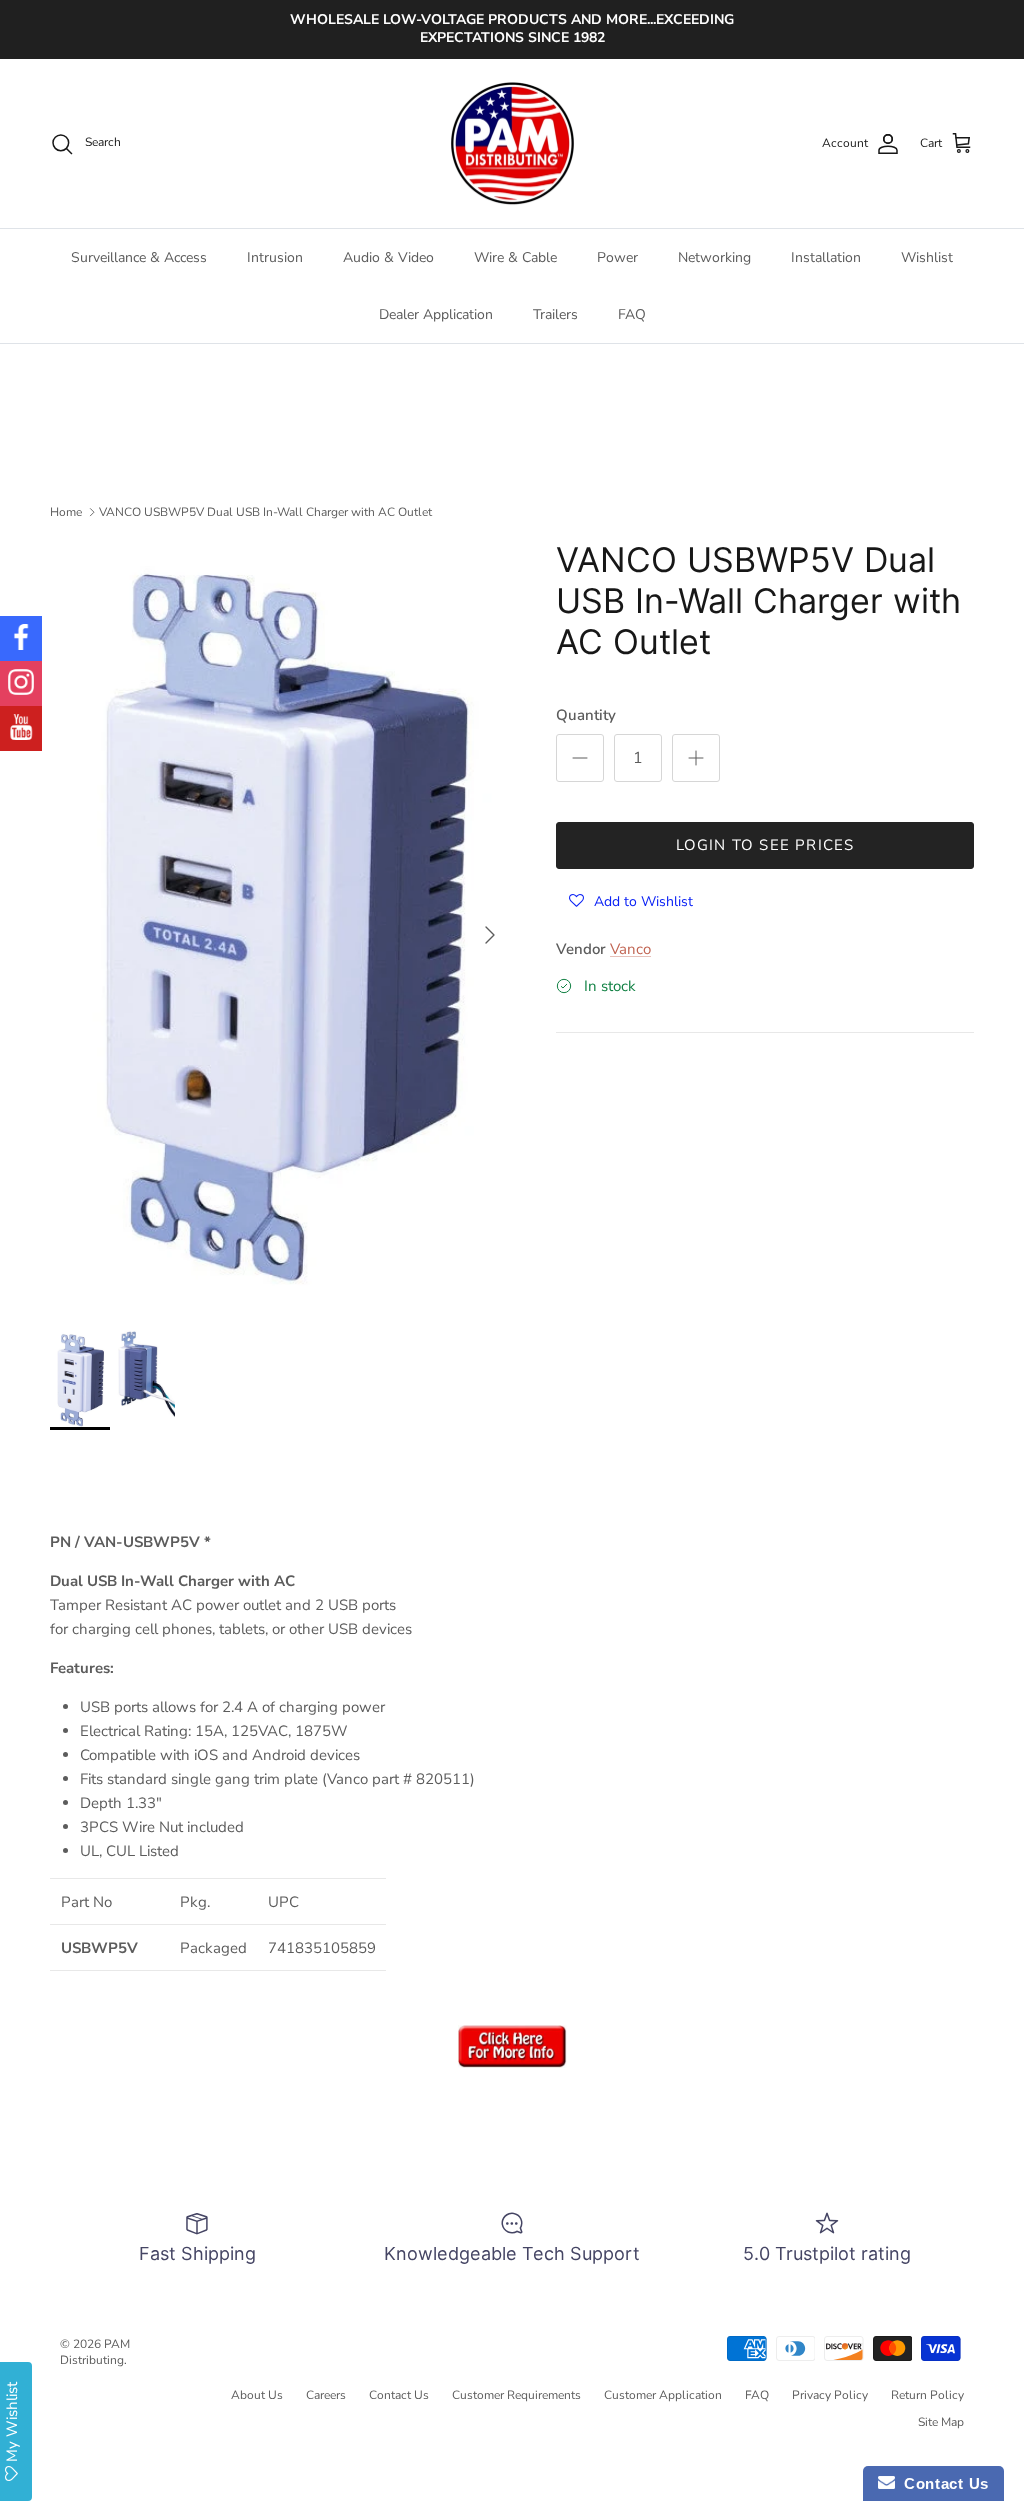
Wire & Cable (515, 257)
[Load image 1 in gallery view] (281, 925)
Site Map (941, 2422)
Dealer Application (436, 314)
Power (617, 257)
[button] (631, 900)
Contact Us (399, 2395)
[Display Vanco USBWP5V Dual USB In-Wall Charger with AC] (512, 2063)
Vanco (630, 949)
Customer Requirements (516, 2395)
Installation (826, 257)
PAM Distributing (95, 2352)
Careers (326, 2395)
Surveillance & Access (139, 257)
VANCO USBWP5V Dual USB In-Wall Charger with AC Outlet (265, 511)
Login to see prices (765, 845)
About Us (257, 2395)
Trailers (555, 314)
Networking (714, 257)
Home (66, 511)
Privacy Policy (830, 2395)
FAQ (632, 314)
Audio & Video (388, 257)
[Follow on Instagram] (21, 683)
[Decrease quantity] (580, 758)
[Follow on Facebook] (21, 638)
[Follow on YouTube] (21, 728)
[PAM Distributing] (512, 144)
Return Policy (927, 2395)
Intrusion (275, 257)
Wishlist (927, 257)
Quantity (586, 715)
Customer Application (663, 2395)
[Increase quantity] (696, 758)
